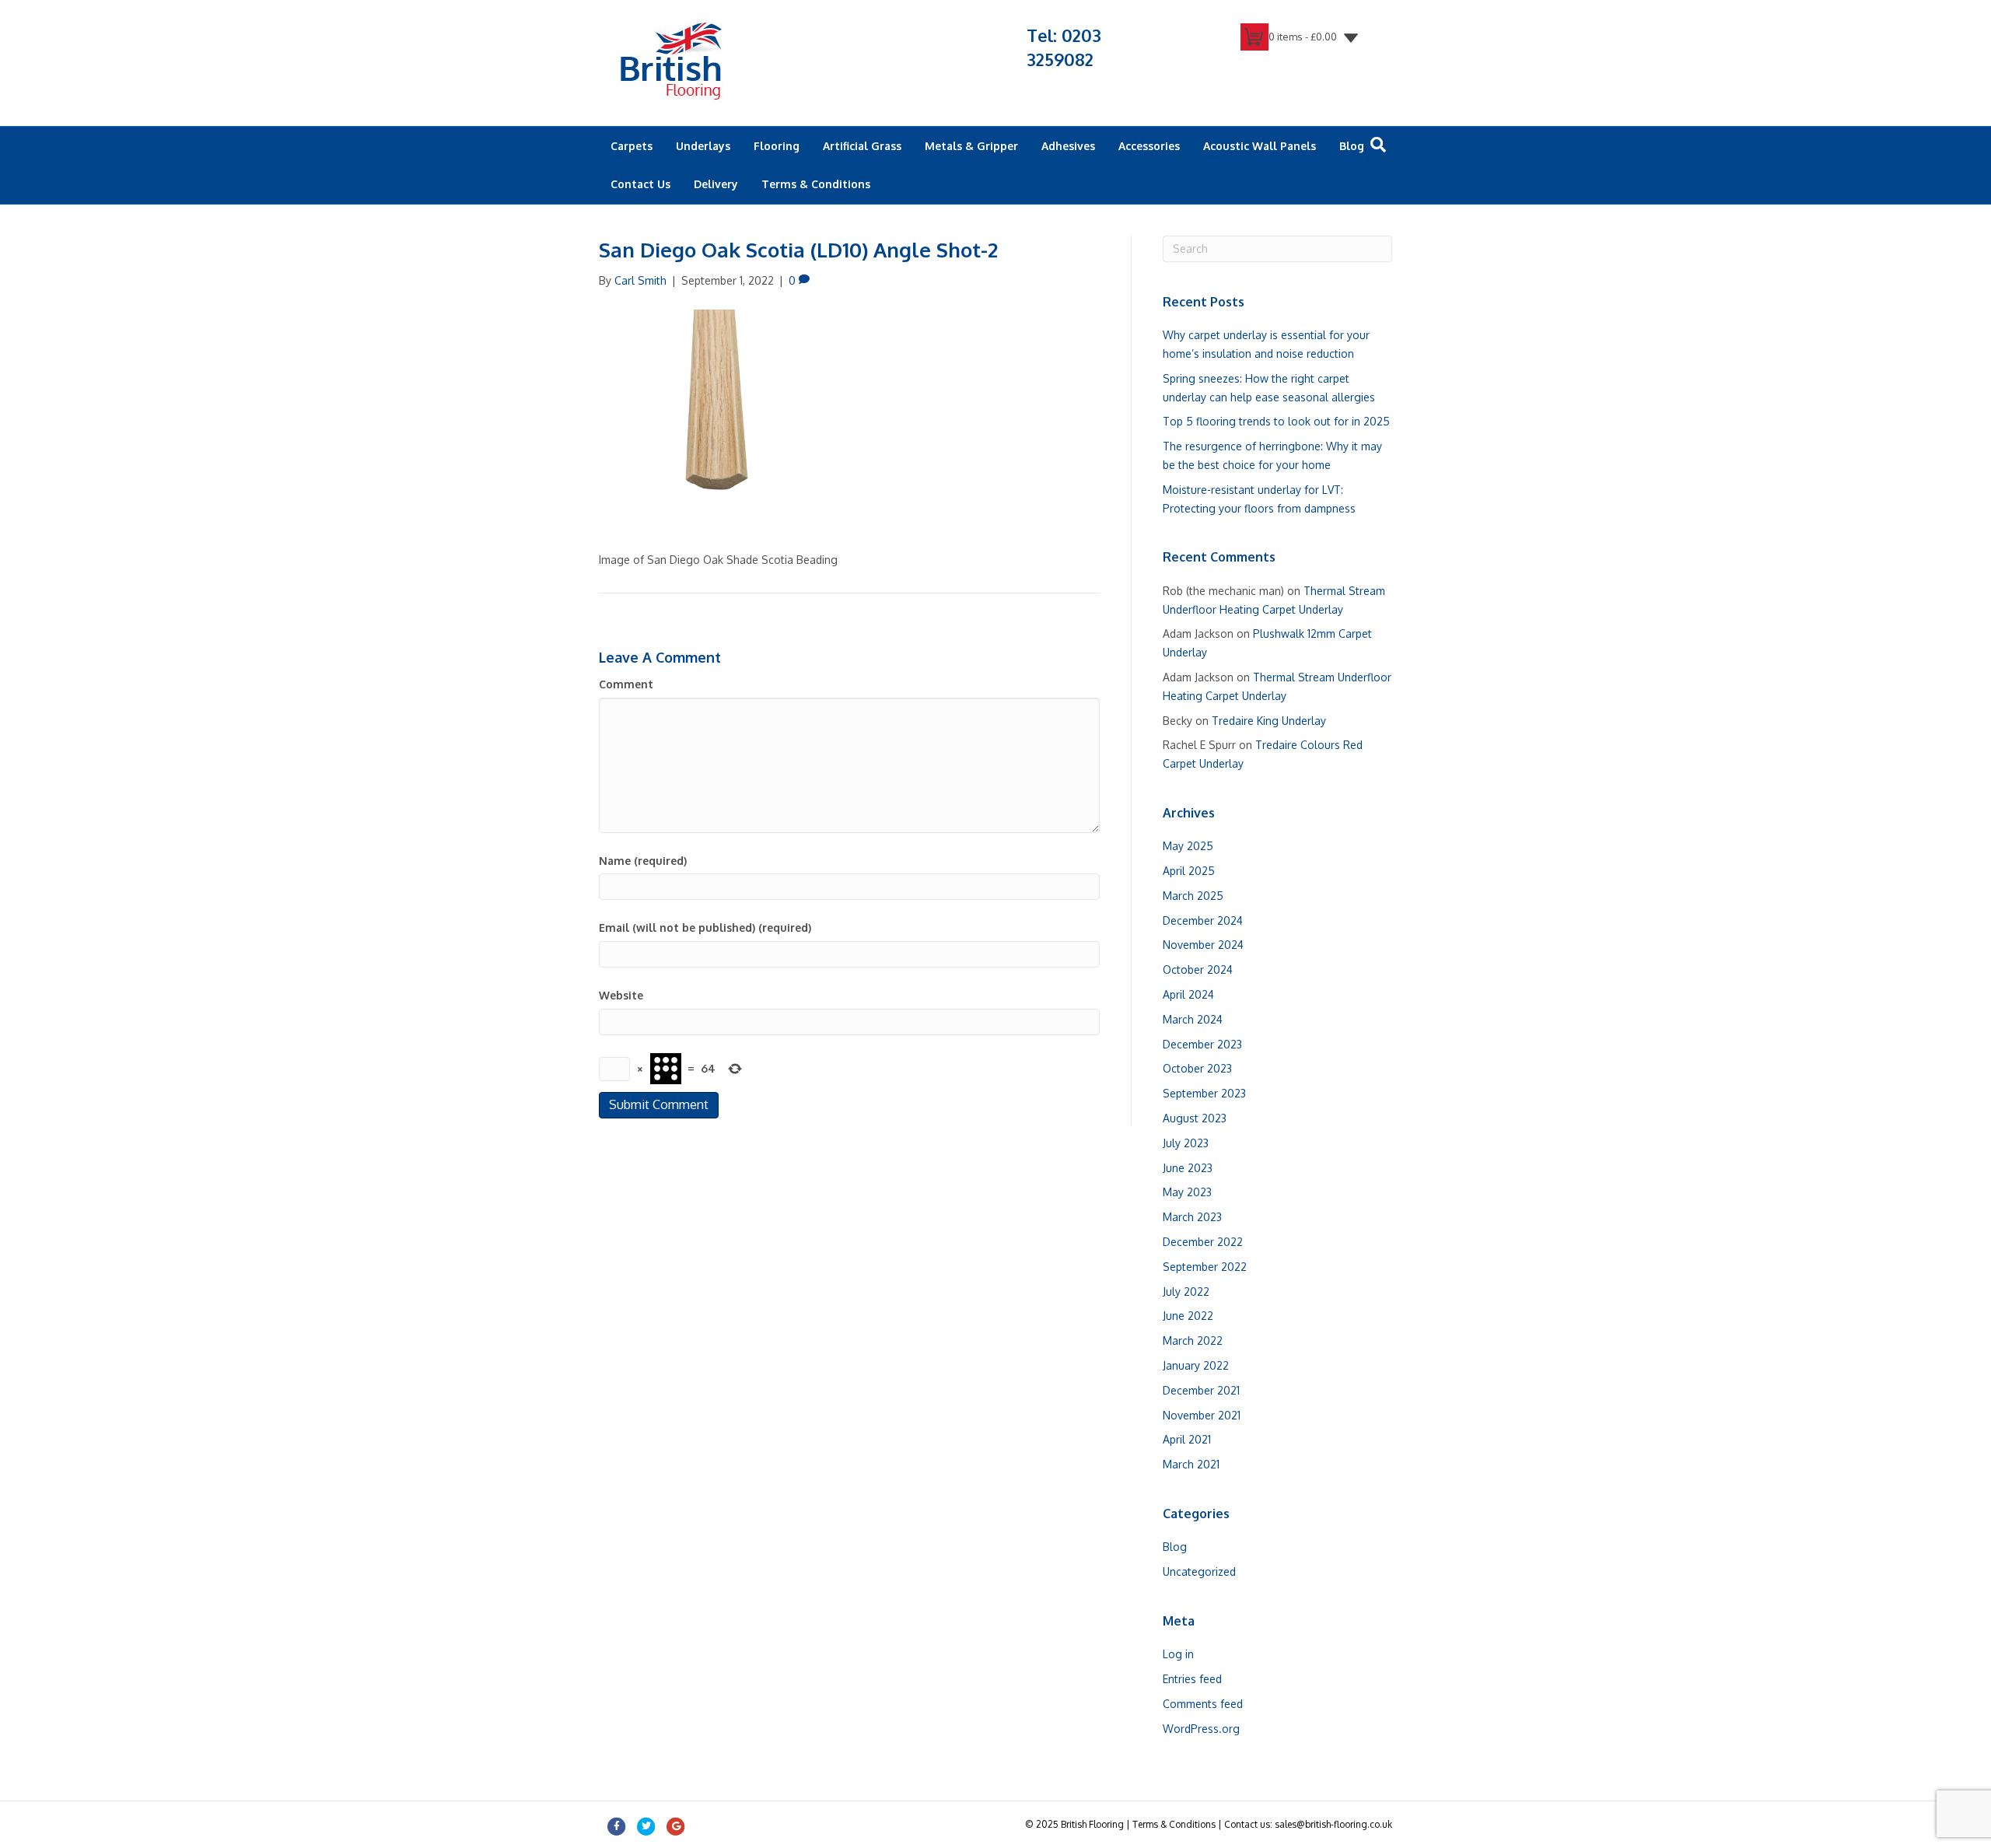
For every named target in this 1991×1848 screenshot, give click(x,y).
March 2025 (1193, 896)
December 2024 (1203, 920)
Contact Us (640, 184)
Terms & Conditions (816, 184)
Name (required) (643, 861)
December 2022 (1203, 1242)
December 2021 (1201, 1390)
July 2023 (1186, 1143)
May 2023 (1187, 1192)
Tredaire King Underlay (1269, 721)
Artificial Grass (862, 146)
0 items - (1303, 37)
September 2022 (1205, 1267)
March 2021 (1191, 1464)
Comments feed (1203, 1704)
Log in (1178, 1654)
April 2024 (1188, 994)
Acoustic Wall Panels (1260, 146)
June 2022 (1188, 1316)
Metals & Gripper (971, 146)
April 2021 (1187, 1439)
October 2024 (1198, 969)
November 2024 (1203, 945)
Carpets (632, 146)
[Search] (1378, 145)
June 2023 (1188, 1168)
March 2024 (1193, 1019)
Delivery (716, 184)
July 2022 (1186, 1291)
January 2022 (1196, 1365)
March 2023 (1192, 1217)
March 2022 (1193, 1340)
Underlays (703, 146)
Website (621, 995)
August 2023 (1195, 1118)
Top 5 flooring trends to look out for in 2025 (1276, 421)
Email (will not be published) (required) (705, 927)
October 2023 (1197, 1068)
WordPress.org (1201, 1729)
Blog (1352, 146)
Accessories (1149, 146)
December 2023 (1202, 1044)
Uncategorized (1199, 1571)
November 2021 (1202, 1415)
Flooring (777, 146)
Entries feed (1192, 1679)
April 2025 (1189, 871)
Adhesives (1068, 146)
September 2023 (1204, 1093)
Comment (626, 684)
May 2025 (1188, 846)
